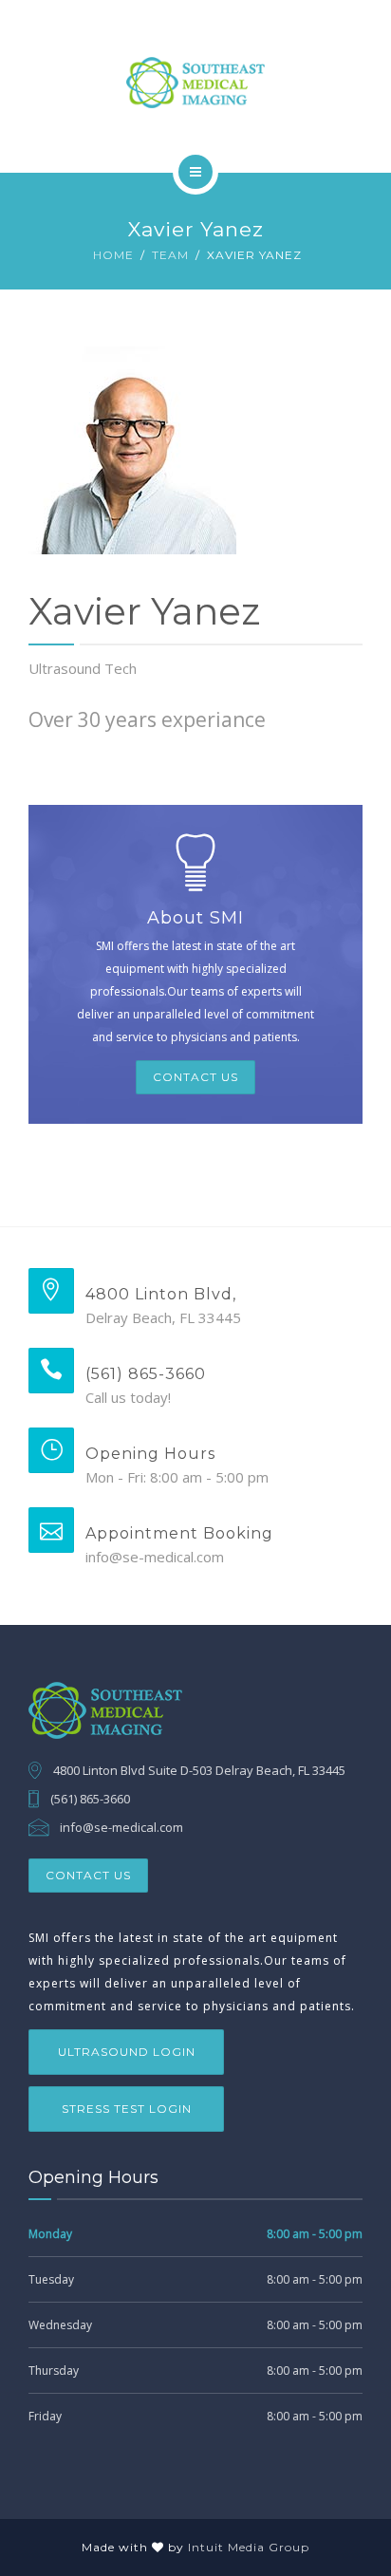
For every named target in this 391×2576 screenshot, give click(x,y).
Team (170, 255)
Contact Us (195, 1077)
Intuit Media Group (249, 2547)
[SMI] (195, 83)
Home (113, 255)
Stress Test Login (127, 2109)
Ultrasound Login (127, 2052)
